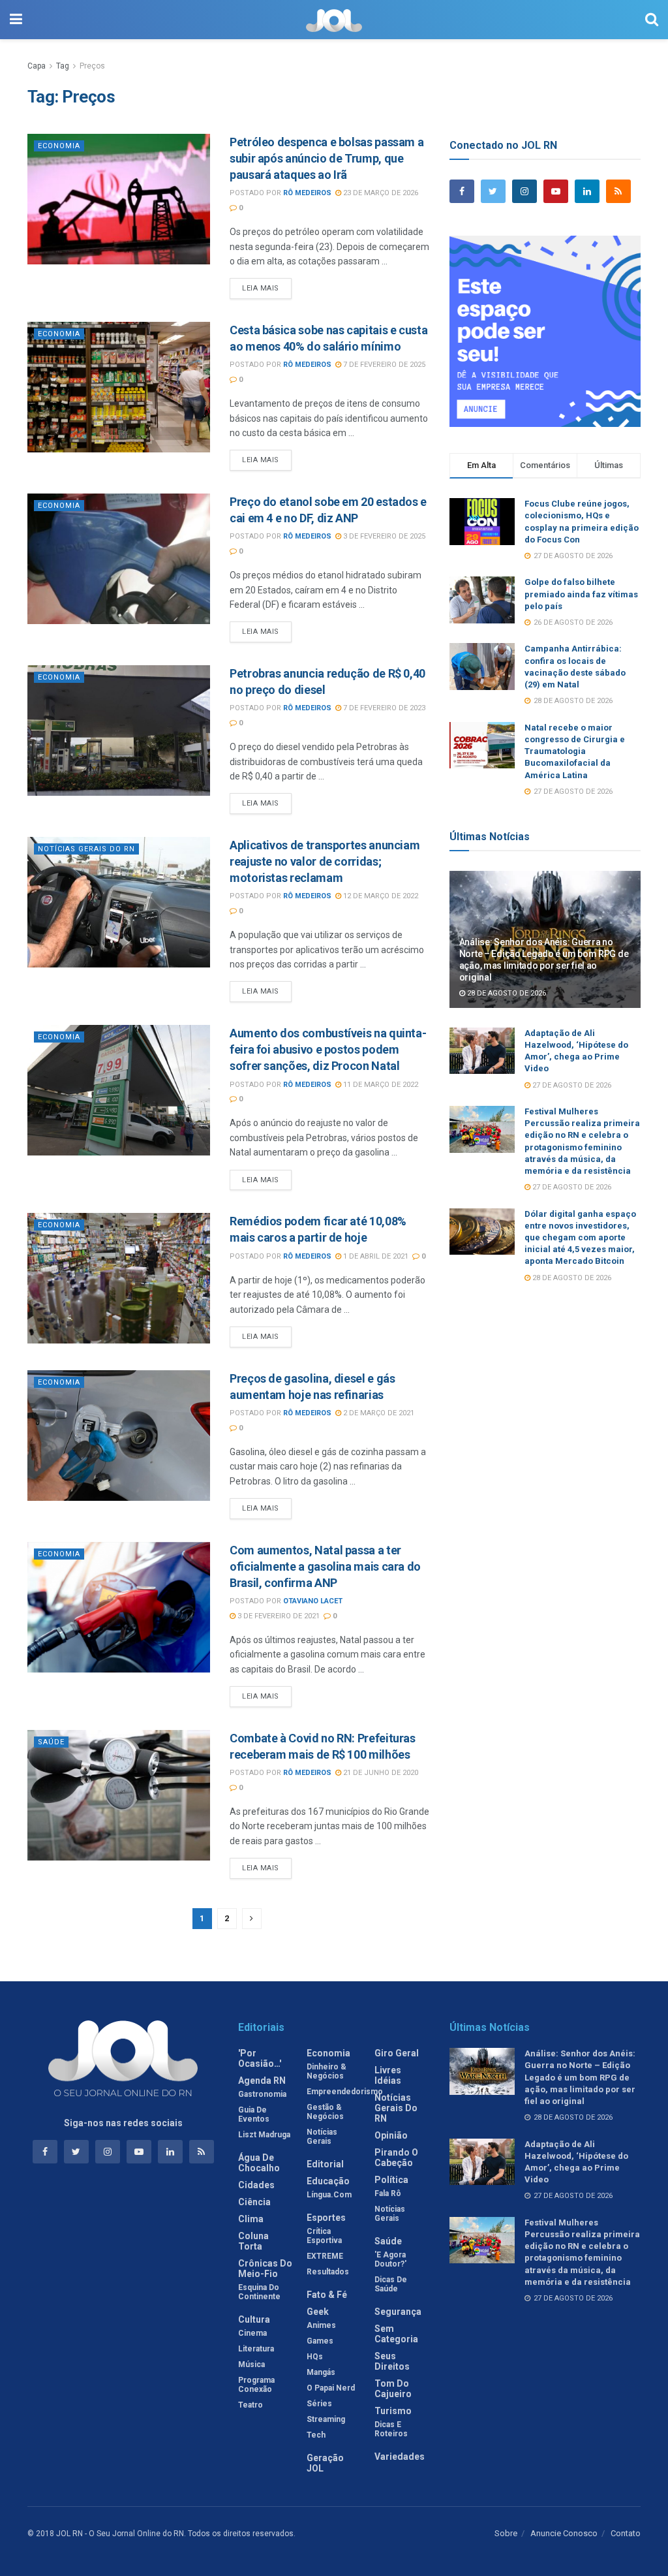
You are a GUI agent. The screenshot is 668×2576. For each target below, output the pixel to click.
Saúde (51, 1742)
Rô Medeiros (307, 193)
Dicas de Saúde (391, 2284)
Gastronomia (262, 2094)
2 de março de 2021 (378, 1413)
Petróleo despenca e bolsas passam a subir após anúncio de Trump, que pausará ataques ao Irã (326, 158)
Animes (321, 2325)
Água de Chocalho (259, 2163)
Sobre (506, 2533)
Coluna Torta (253, 2241)
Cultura (254, 2319)
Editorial (325, 2164)
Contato (626, 2533)
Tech (316, 2435)
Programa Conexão (256, 2385)
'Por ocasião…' (260, 2058)
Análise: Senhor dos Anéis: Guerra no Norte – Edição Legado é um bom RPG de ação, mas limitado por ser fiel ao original (580, 2077)
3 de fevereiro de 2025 (383, 536)
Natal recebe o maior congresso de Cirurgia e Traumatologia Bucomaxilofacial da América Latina (575, 751)
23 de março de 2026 (380, 193)
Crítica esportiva (324, 2236)
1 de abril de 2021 (375, 1256)
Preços (92, 66)
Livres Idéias (388, 2075)
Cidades (256, 2185)
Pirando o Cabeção (396, 2158)
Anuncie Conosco (564, 2533)
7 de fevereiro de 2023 (383, 708)
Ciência (254, 2202)
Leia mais (261, 288)
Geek (318, 2312)
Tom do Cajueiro (393, 2389)
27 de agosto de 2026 (571, 1085)
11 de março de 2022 (380, 1085)
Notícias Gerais (322, 2137)
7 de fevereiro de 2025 (383, 365)
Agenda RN (262, 2081)
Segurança (398, 2312)
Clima (251, 2219)
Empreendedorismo (345, 2092)
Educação (328, 2181)
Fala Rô (388, 2193)
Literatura (256, 2349)
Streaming (326, 2419)
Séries (319, 2404)
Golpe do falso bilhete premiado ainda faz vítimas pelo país (581, 594)
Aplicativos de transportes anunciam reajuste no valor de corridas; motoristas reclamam (325, 861)
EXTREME (325, 2256)
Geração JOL (325, 2463)
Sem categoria (396, 2334)
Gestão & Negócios (325, 2112)
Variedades (400, 2457)
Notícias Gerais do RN (86, 849)
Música (251, 2364)
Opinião (391, 2135)
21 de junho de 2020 (380, 1773)
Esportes (326, 2218)
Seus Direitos (392, 2361)
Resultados (328, 2272)
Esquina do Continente (259, 2292)
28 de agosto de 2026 (506, 993)
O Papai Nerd (331, 2388)
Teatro (250, 2405)
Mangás (321, 2372)
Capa (37, 66)
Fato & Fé (327, 2295)
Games (320, 2341)
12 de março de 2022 (380, 896)
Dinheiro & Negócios (326, 2071)
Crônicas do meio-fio (265, 2269)
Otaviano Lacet (313, 1601)
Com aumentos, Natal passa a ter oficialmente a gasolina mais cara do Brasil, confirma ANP (325, 1566)
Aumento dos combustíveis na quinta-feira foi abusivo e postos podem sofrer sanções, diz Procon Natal (328, 1049)
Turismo (393, 2411)
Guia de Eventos (254, 2114)
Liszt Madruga (264, 2135)
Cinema (252, 2333)
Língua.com (329, 2195)
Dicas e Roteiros (391, 2429)
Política (391, 2180)
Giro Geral (397, 2053)
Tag (63, 66)
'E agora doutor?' (390, 2259)
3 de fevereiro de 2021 (278, 1616)
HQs (315, 2357)
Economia (59, 146)
